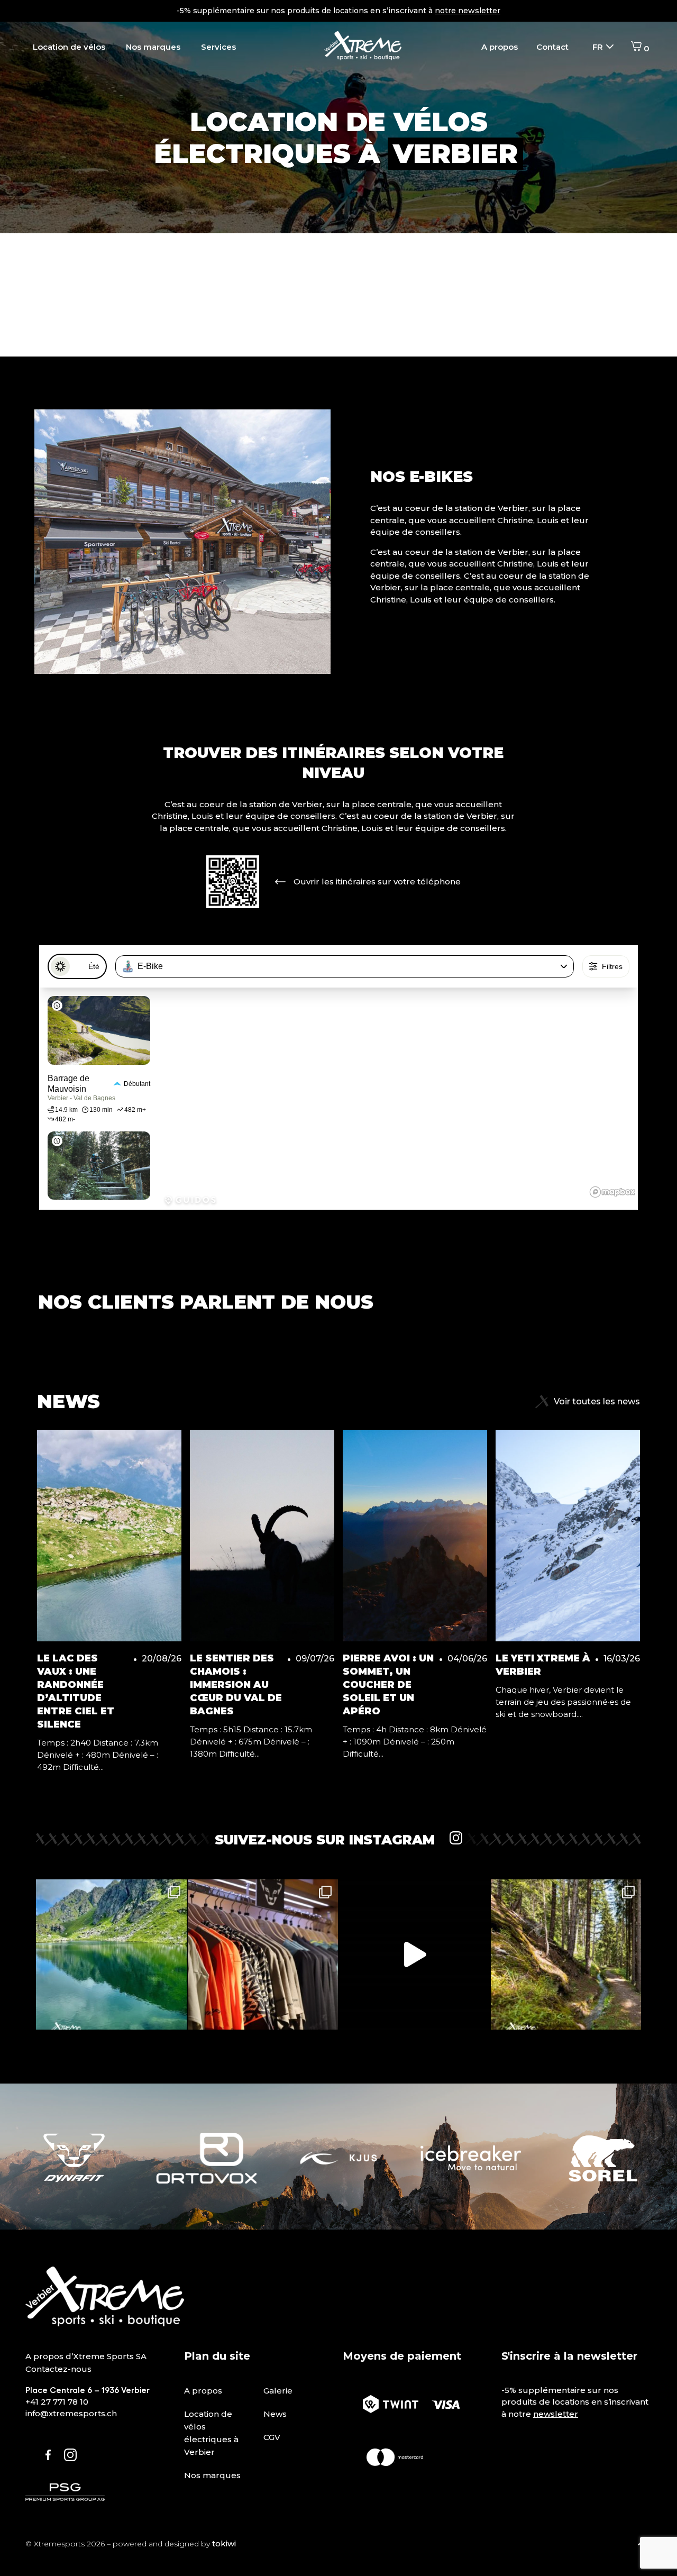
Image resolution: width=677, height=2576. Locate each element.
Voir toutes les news (597, 1401)
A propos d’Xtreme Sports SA (86, 2356)
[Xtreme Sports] (363, 47)
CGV (272, 2437)
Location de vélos (69, 47)
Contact (552, 47)
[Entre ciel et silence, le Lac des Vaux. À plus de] (111, 1955)
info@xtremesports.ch (71, 2413)
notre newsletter (468, 11)
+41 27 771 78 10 (57, 2402)
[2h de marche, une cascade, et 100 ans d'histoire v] (566, 1955)
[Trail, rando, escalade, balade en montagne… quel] (263, 1955)
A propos (500, 47)
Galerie (278, 2391)
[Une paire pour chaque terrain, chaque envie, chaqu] (414, 1955)
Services (218, 47)
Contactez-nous (58, 2369)
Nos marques (153, 47)
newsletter (556, 2414)
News (275, 2414)
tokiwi (224, 2543)
